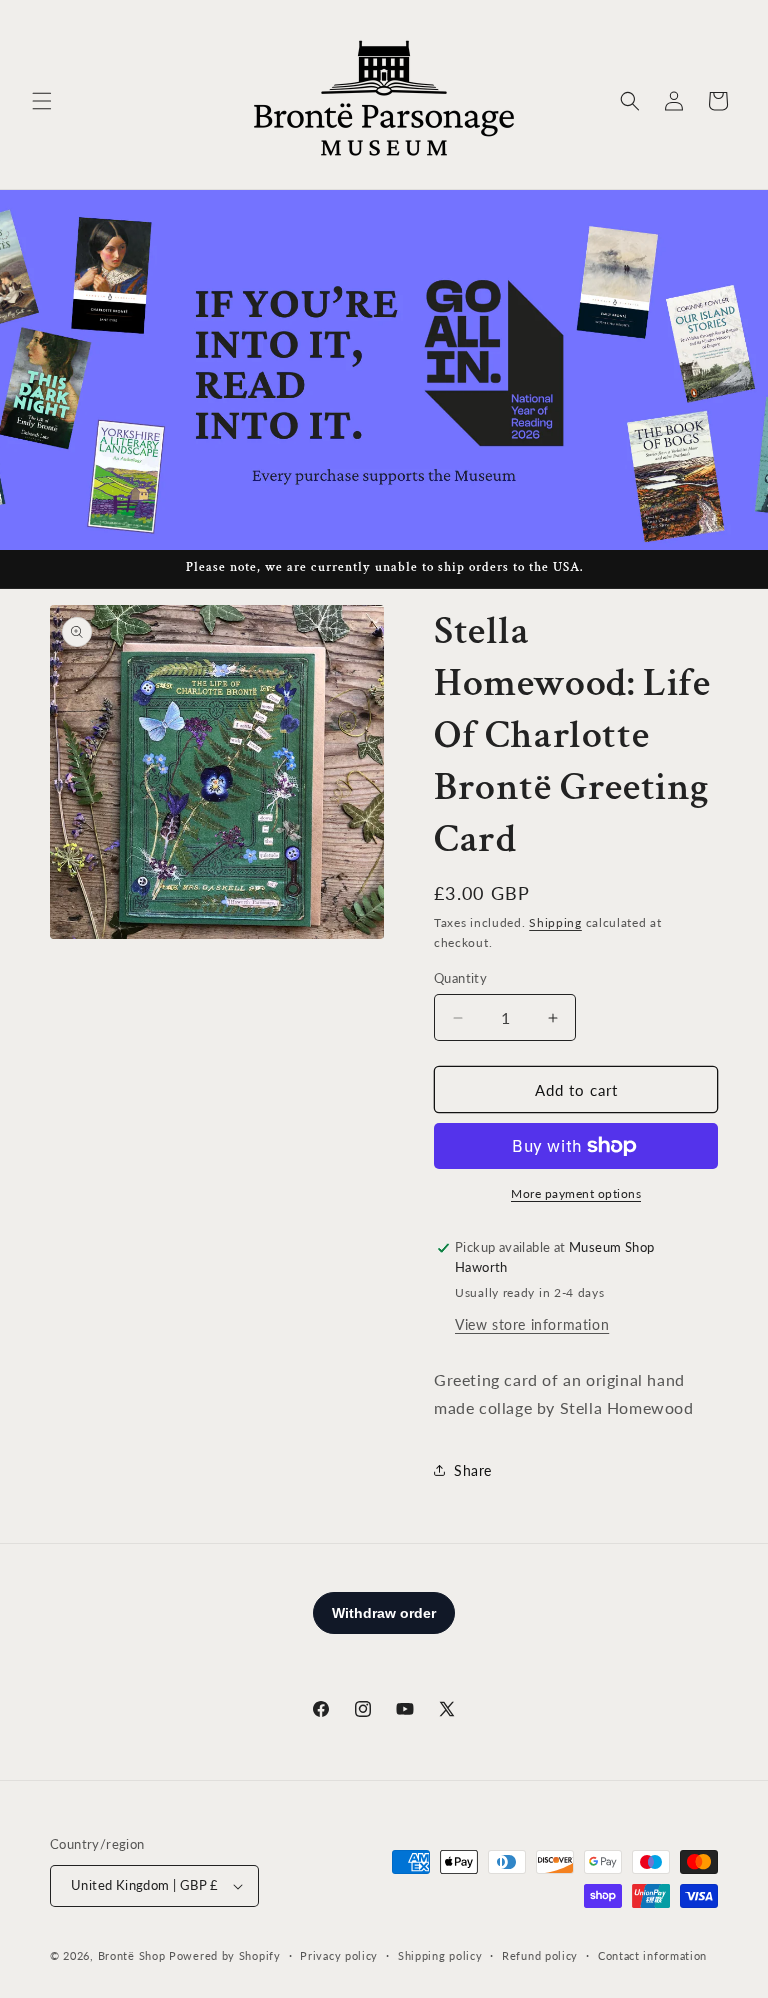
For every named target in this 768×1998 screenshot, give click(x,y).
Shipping (555, 922)
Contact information (652, 1955)
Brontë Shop (132, 1955)
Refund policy (540, 1955)
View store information (532, 1324)
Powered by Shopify (225, 1955)
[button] (42, 101)
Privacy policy (339, 1955)
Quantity (460, 978)
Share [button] (473, 1470)
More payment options (576, 1193)
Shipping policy (440, 1955)
